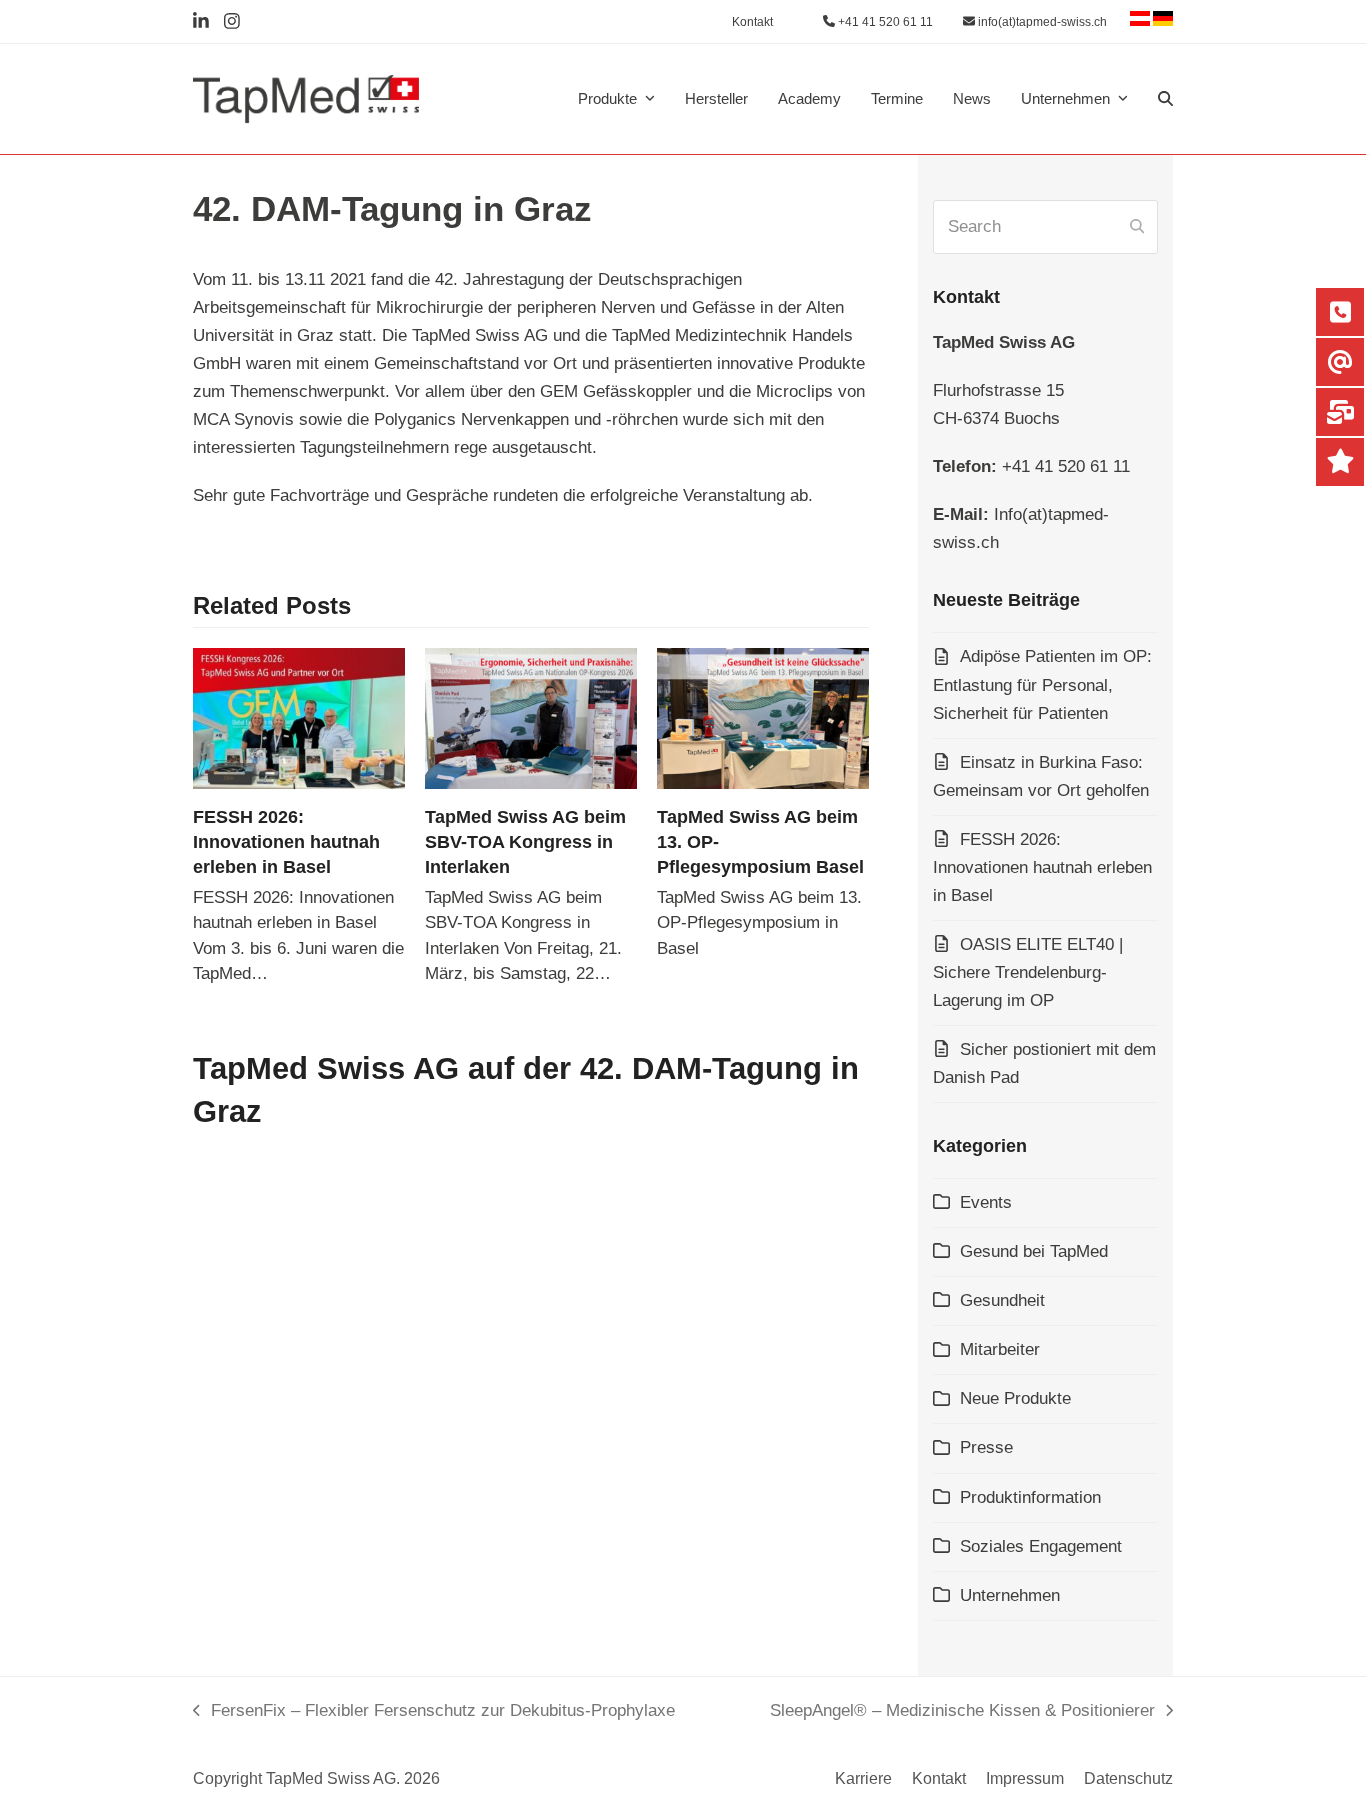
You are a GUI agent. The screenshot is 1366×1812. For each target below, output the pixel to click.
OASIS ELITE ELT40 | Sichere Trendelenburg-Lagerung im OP (1028, 972)
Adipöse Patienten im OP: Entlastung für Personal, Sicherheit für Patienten (1042, 684)
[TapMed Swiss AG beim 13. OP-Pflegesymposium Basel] (763, 717)
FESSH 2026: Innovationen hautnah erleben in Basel (286, 841)
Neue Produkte (1015, 1398)
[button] (1165, 99)
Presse (986, 1447)
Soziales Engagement (1041, 1546)
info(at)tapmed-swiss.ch (1041, 22)
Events (986, 1202)
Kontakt (939, 1778)
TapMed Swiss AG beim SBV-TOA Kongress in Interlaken (525, 841)
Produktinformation (1030, 1497)
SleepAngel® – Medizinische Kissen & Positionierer (962, 1713)
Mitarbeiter (1000, 1349)
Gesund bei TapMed (1034, 1251)
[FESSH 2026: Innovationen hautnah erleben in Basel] (299, 717)
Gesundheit (1002, 1300)
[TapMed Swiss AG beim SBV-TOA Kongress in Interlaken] (531, 717)
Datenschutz (1128, 1778)
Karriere (863, 1778)
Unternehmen (1010, 1595)
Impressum (1025, 1778)
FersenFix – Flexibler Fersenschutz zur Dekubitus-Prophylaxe (434, 1713)
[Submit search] (1137, 227)
